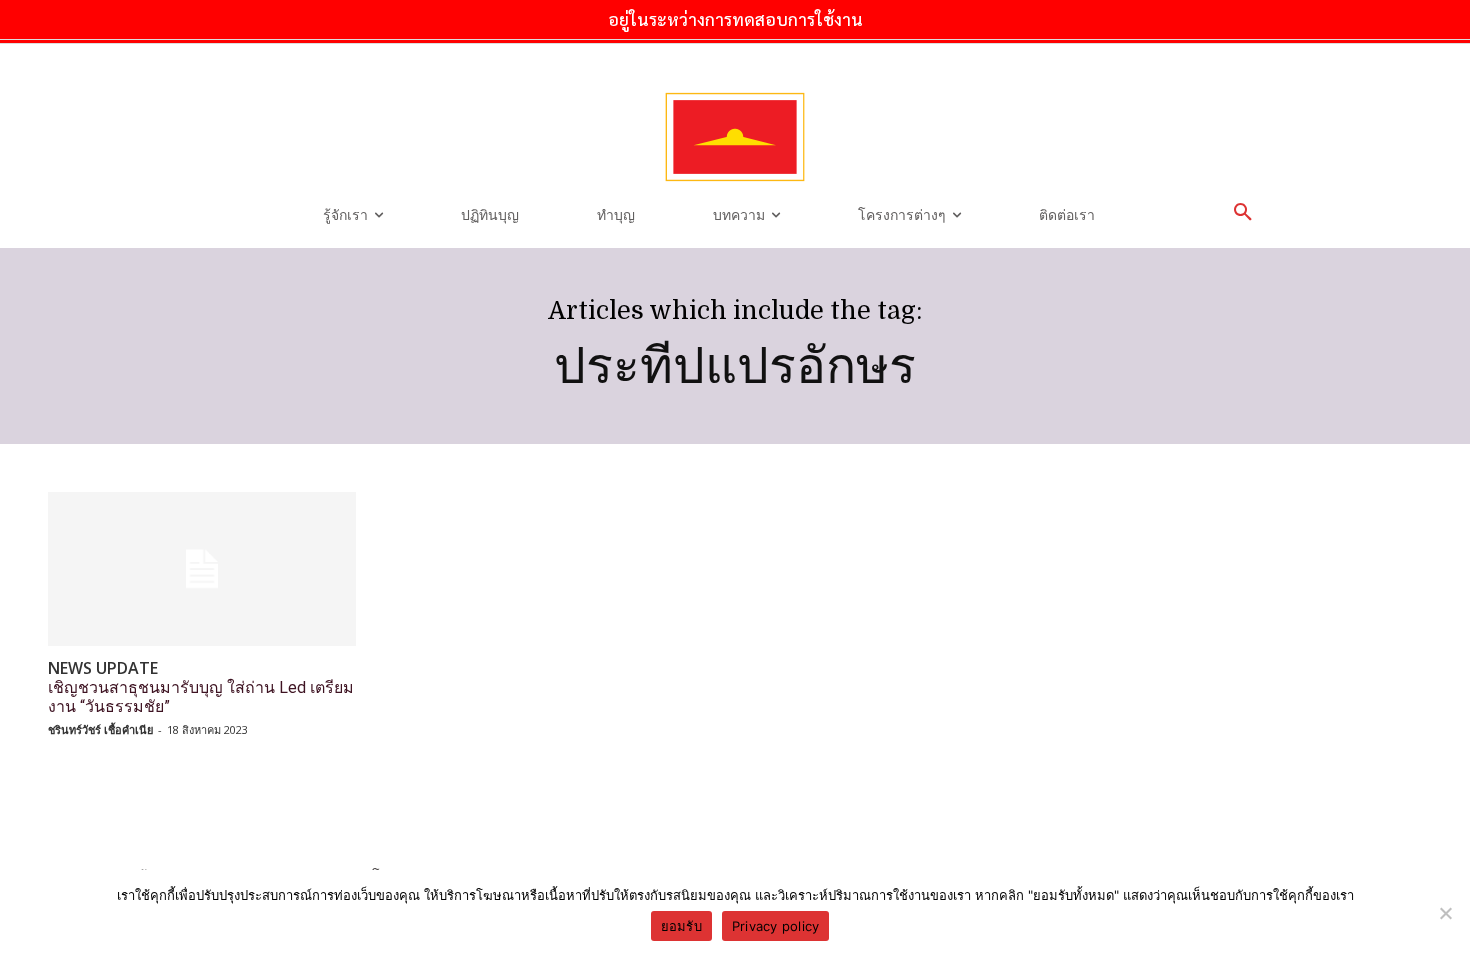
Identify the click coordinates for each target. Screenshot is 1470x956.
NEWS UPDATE (103, 668)
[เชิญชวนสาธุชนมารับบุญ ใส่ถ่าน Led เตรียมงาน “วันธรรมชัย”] (202, 569)
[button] (1243, 213)
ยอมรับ (681, 926)
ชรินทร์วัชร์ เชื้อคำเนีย (100, 729)
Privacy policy (776, 926)
